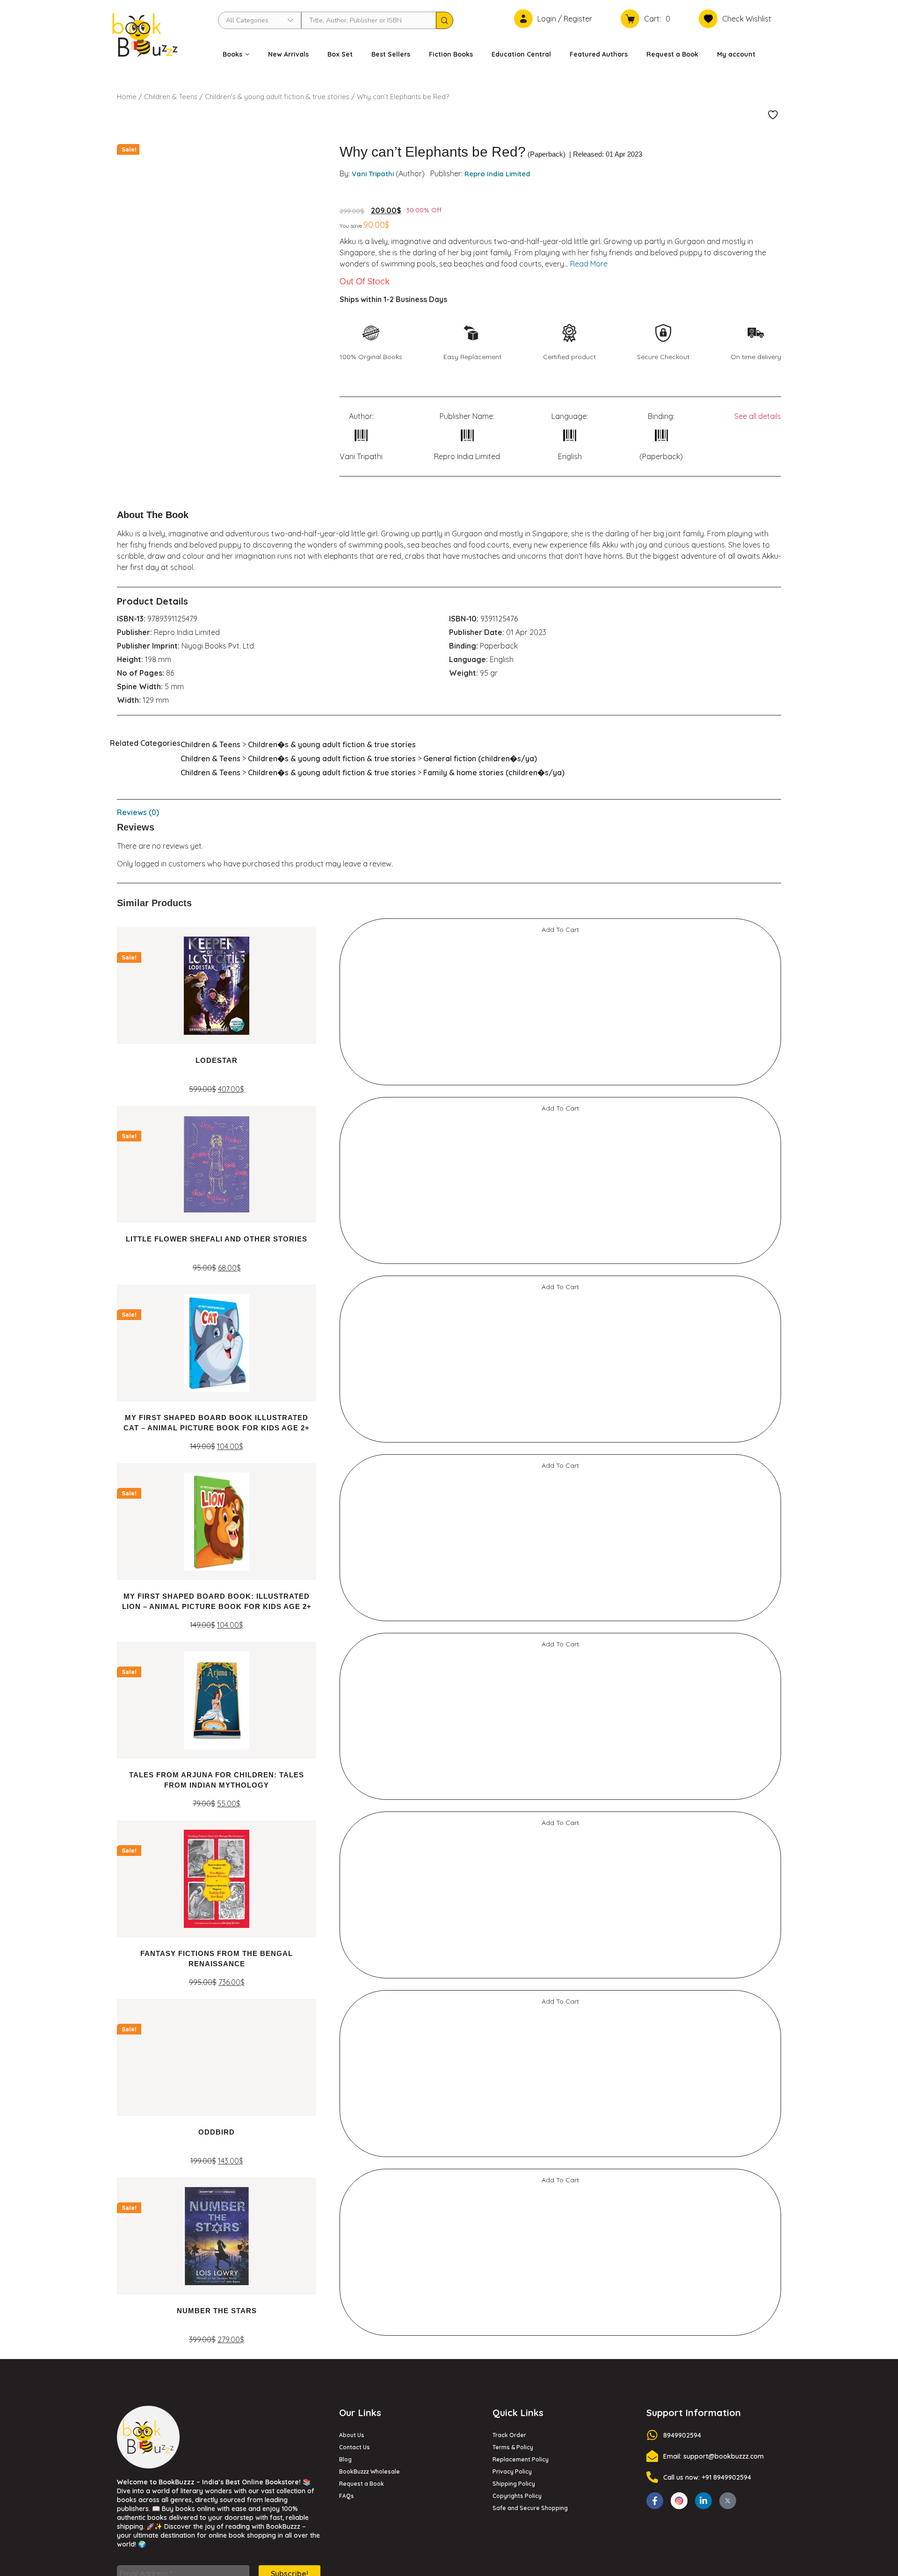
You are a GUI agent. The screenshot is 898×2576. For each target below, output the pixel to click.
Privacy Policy (512, 2471)
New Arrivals (288, 54)
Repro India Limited (497, 174)
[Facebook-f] (655, 2501)
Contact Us (355, 2447)
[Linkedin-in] (703, 2501)
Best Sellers (391, 54)
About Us (352, 2435)
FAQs (347, 2496)
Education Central (521, 54)
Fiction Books (451, 54)
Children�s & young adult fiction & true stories (332, 744)
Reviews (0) (138, 812)
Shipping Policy (514, 2484)
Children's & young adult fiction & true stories (277, 97)
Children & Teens (171, 97)
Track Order (509, 2435)
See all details (758, 416)
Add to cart (560, 930)
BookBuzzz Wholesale (369, 2471)
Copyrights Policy (517, 2496)
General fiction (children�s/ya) (480, 758)
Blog (345, 2459)
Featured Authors (599, 54)
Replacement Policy (521, 2459)
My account (736, 54)
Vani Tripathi (373, 174)
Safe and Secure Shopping (530, 2508)
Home (127, 97)
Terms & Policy (513, 2447)
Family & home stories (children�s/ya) (494, 772)
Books (232, 54)
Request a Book (672, 54)
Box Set (340, 54)
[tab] (449, 812)
